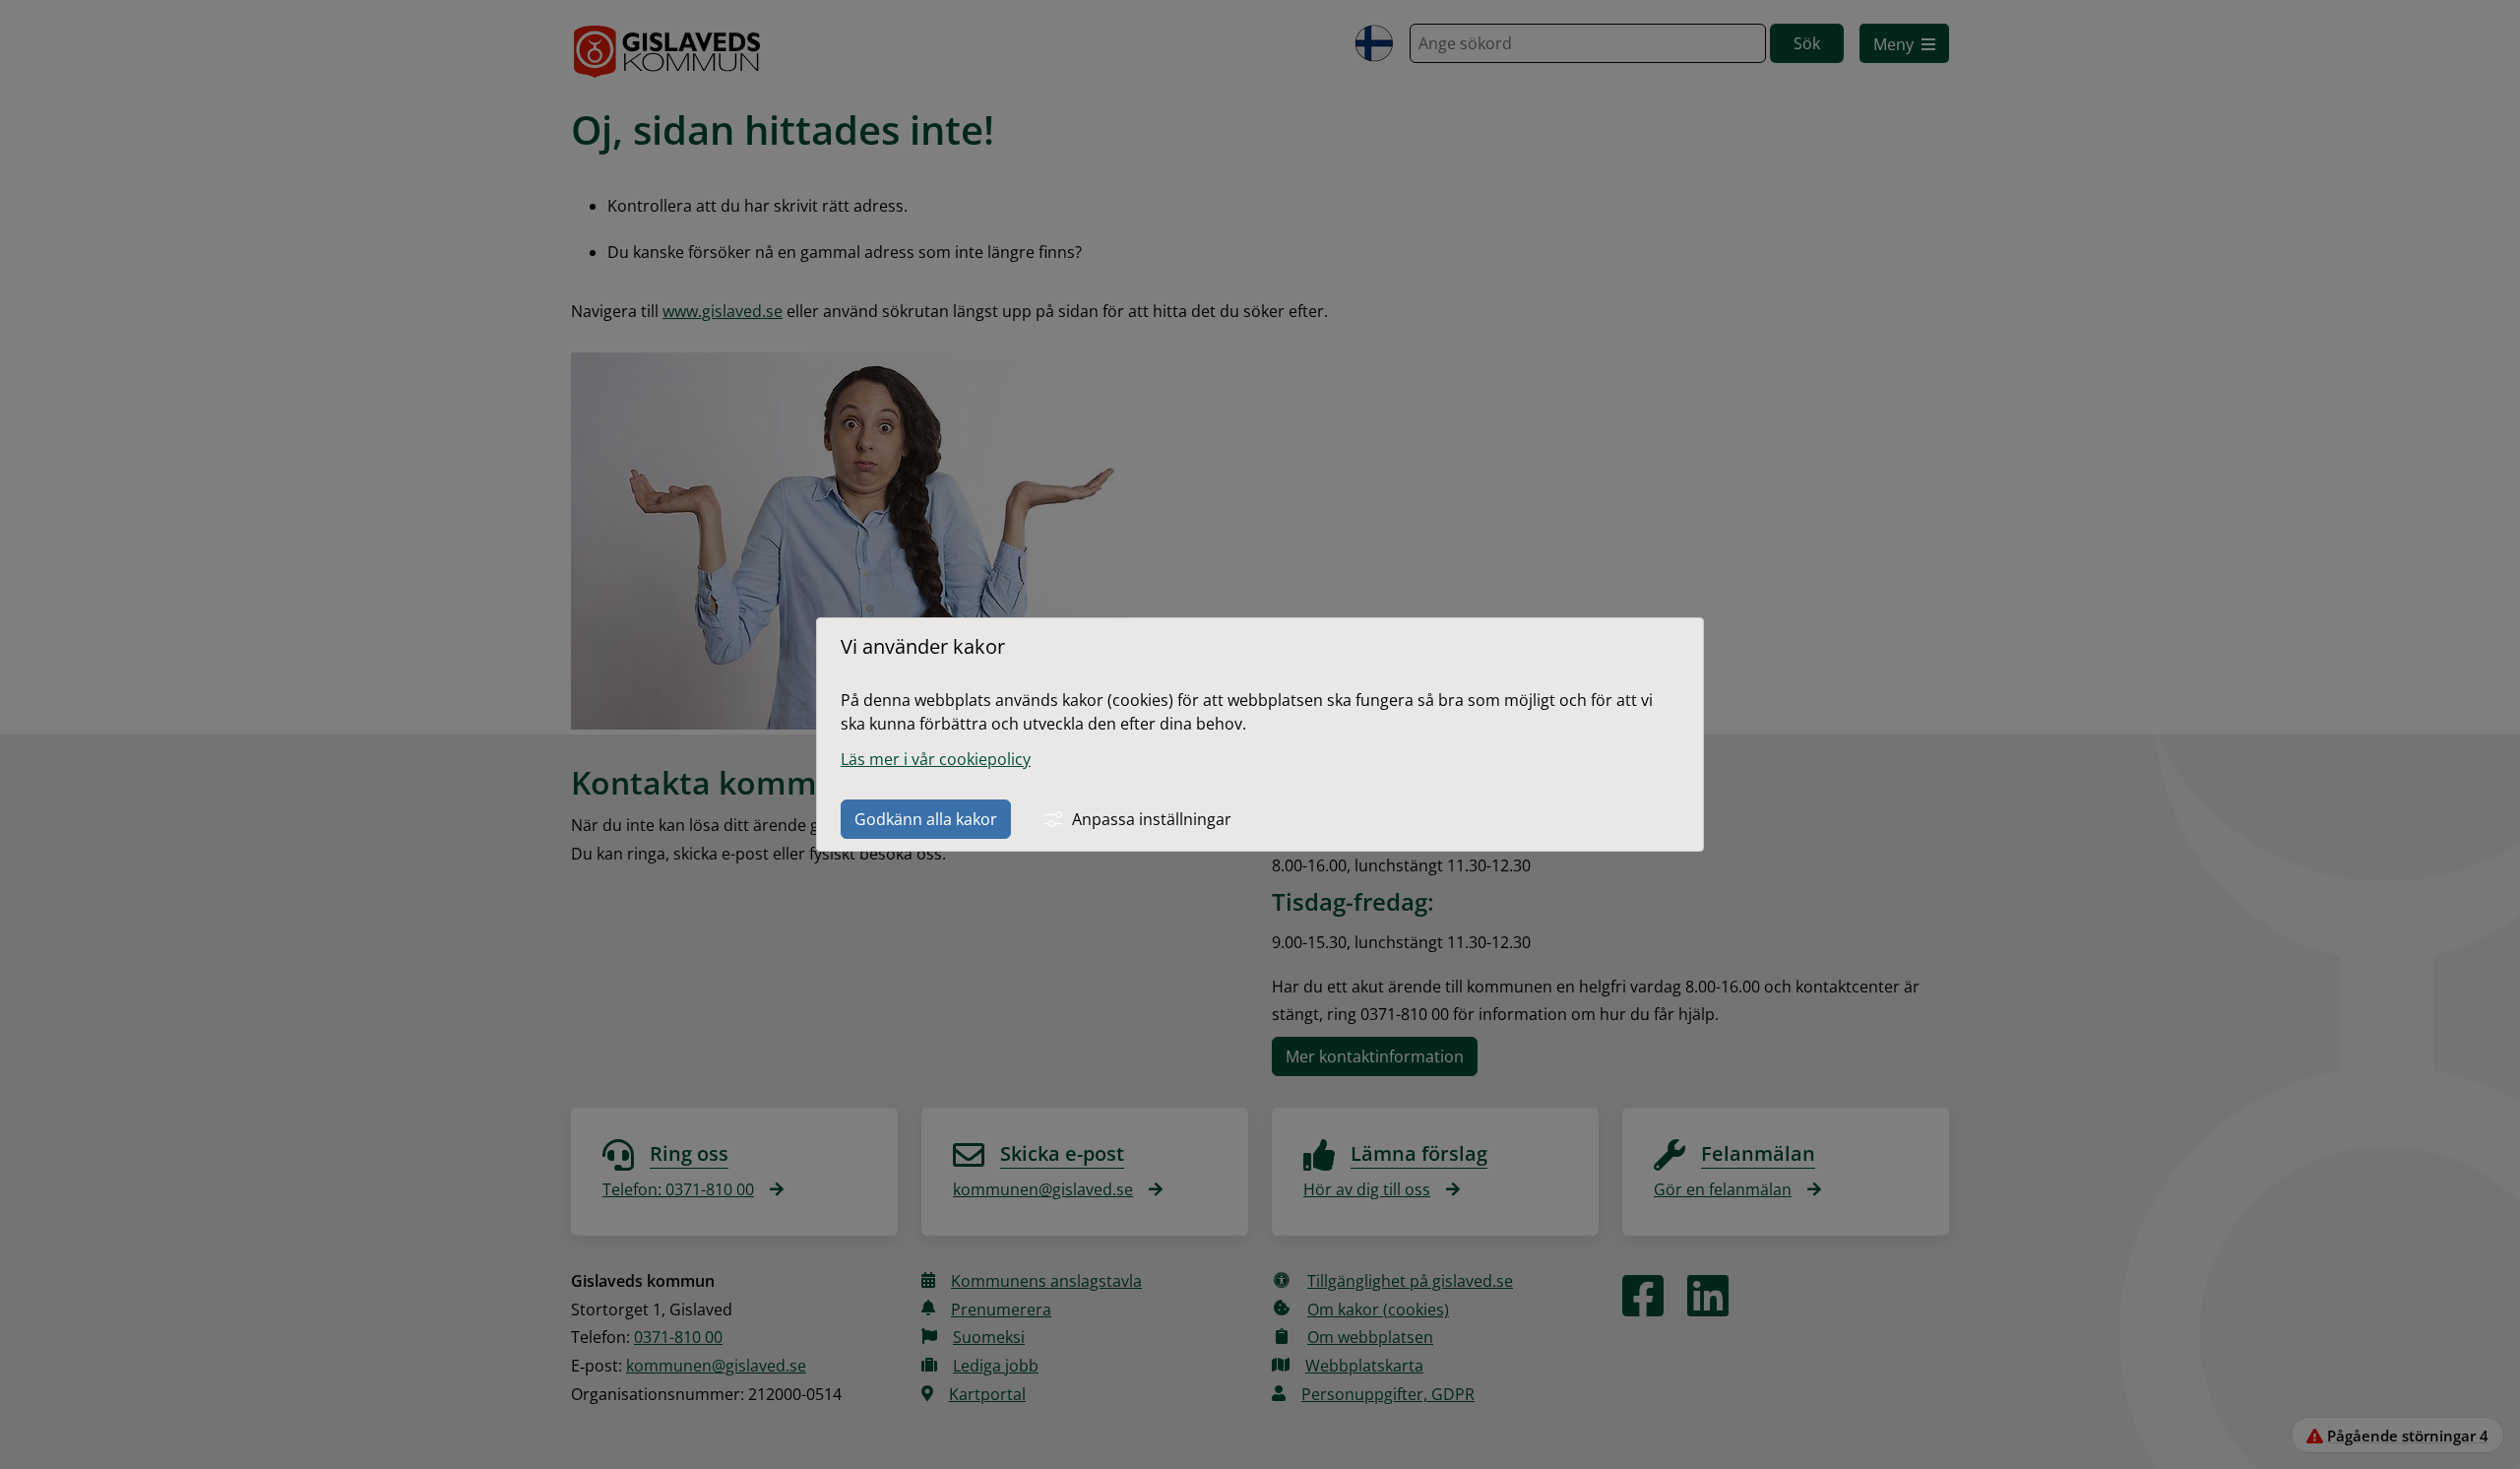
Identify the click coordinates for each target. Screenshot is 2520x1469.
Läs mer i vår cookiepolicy (936, 759)
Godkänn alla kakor (926, 819)
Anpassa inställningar (1152, 819)
